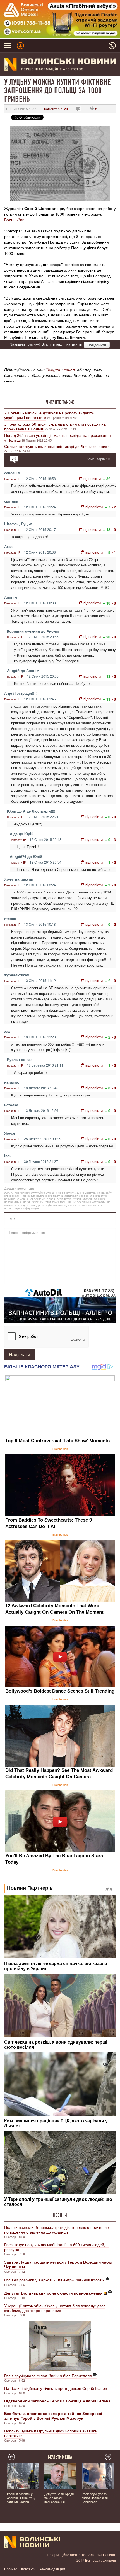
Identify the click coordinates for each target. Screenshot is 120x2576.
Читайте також (60, 402)
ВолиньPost (15, 220)
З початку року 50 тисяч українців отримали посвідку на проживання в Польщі (55, 426)
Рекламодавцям (52, 2569)
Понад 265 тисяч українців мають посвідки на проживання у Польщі (57, 438)
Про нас (11, 2569)
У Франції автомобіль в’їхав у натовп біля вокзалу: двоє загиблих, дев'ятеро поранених (55, 2308)
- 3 (114, 840)
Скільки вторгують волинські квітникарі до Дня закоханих (56, 446)
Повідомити (97, 345)
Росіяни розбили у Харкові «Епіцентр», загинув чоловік (54, 2280)
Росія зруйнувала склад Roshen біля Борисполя (48, 2376)
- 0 (114, 530)
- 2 (114, 507)
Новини (60, 2215)
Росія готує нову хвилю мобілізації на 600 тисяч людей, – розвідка (56, 2247)
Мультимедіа (60, 2457)
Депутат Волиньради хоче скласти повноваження (59, 2498)
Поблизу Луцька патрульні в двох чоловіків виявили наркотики (51, 2433)
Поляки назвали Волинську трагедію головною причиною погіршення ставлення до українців (57, 2229)
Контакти (28, 2569)
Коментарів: (56, 109)
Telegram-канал (60, 370)
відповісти (92, 478)
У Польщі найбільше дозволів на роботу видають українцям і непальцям (49, 415)
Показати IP (12, 479)
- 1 (114, 479)
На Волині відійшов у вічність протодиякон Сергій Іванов (56, 2388)
